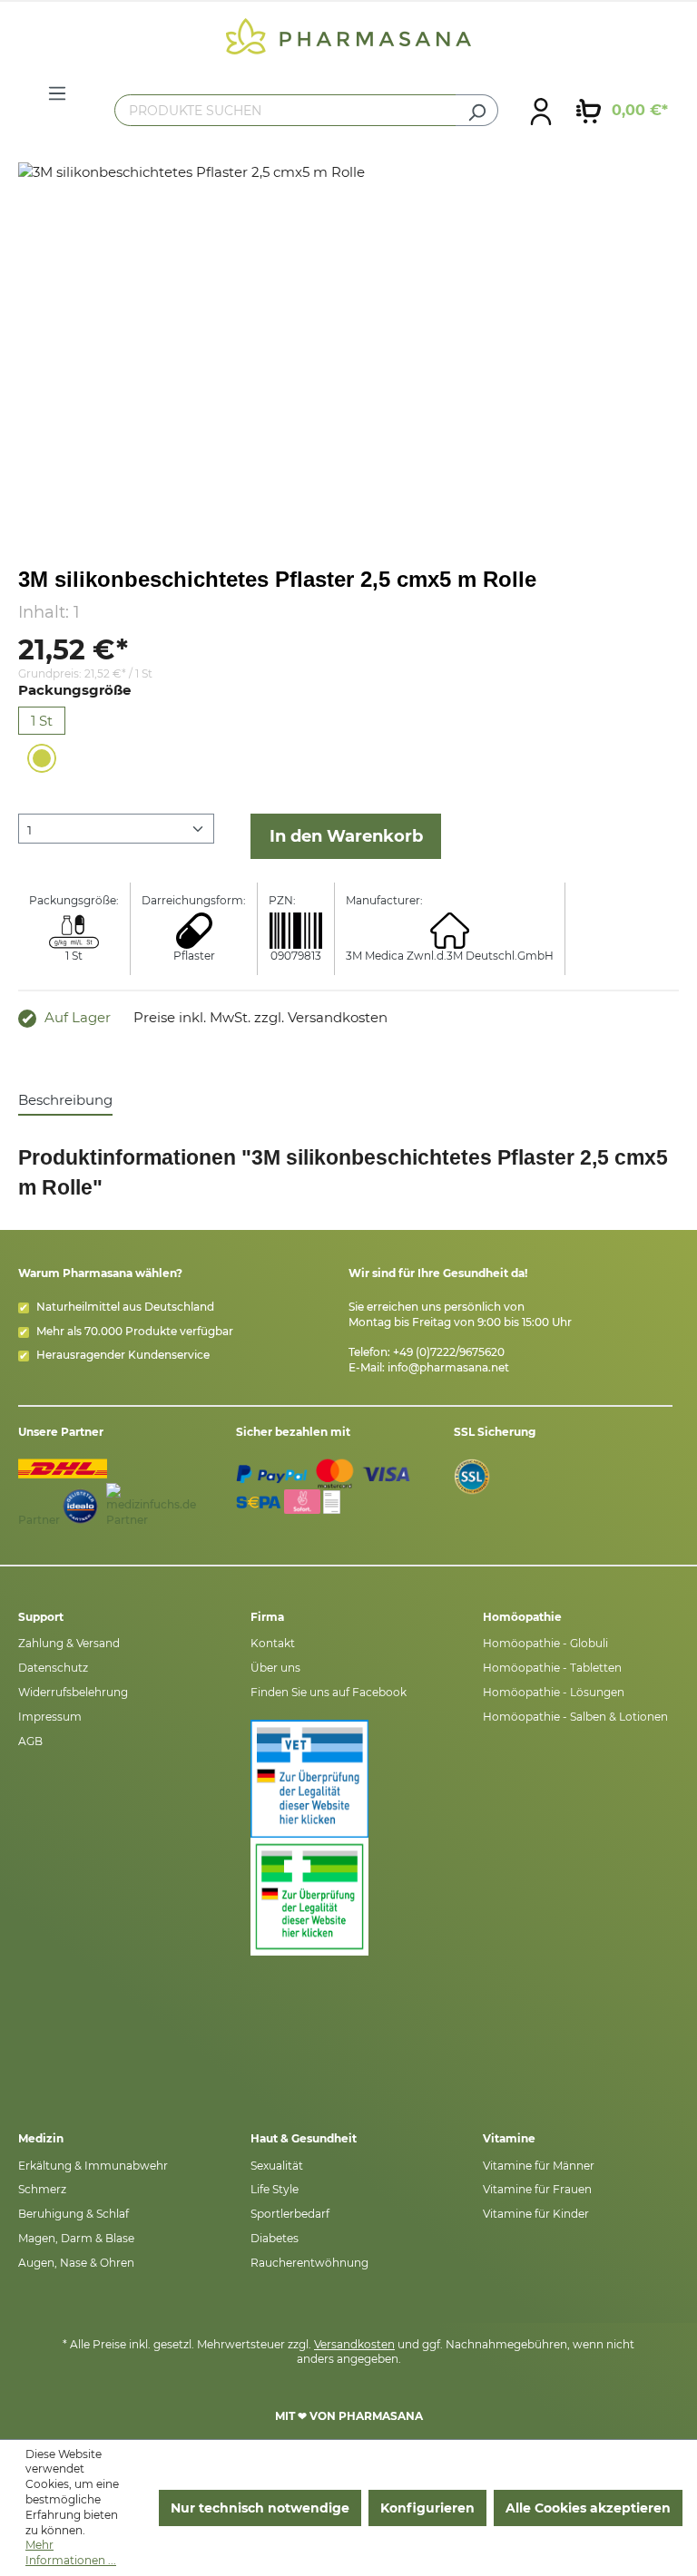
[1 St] (42, 758)
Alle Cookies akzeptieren (588, 2508)
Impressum (50, 1717)
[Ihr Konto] (541, 111)
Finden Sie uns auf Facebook (329, 1692)
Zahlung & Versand (69, 1643)
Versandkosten (354, 2344)
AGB (30, 1741)
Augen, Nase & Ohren (76, 2263)
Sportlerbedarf (290, 2214)
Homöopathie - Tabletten (552, 1668)
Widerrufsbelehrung (73, 1692)
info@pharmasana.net (448, 1367)
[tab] (65, 1101)
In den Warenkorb (346, 836)
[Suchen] (477, 110)
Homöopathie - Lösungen (554, 1692)
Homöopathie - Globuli (545, 1643)
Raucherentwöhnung (309, 2263)
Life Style (275, 2189)
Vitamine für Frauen (537, 2189)
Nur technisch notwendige (260, 2508)
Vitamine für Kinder (536, 2214)
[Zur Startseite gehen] (348, 35)
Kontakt (273, 1643)
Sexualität (277, 2166)
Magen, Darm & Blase (76, 2238)
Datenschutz (53, 1668)
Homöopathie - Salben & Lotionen (575, 1717)
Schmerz (42, 2189)
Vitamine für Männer (539, 2166)
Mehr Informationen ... (71, 2552)
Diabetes (275, 2238)
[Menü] (57, 93)
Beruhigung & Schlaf (74, 2214)
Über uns (275, 1668)
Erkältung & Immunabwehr (93, 2166)
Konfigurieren (427, 2508)
